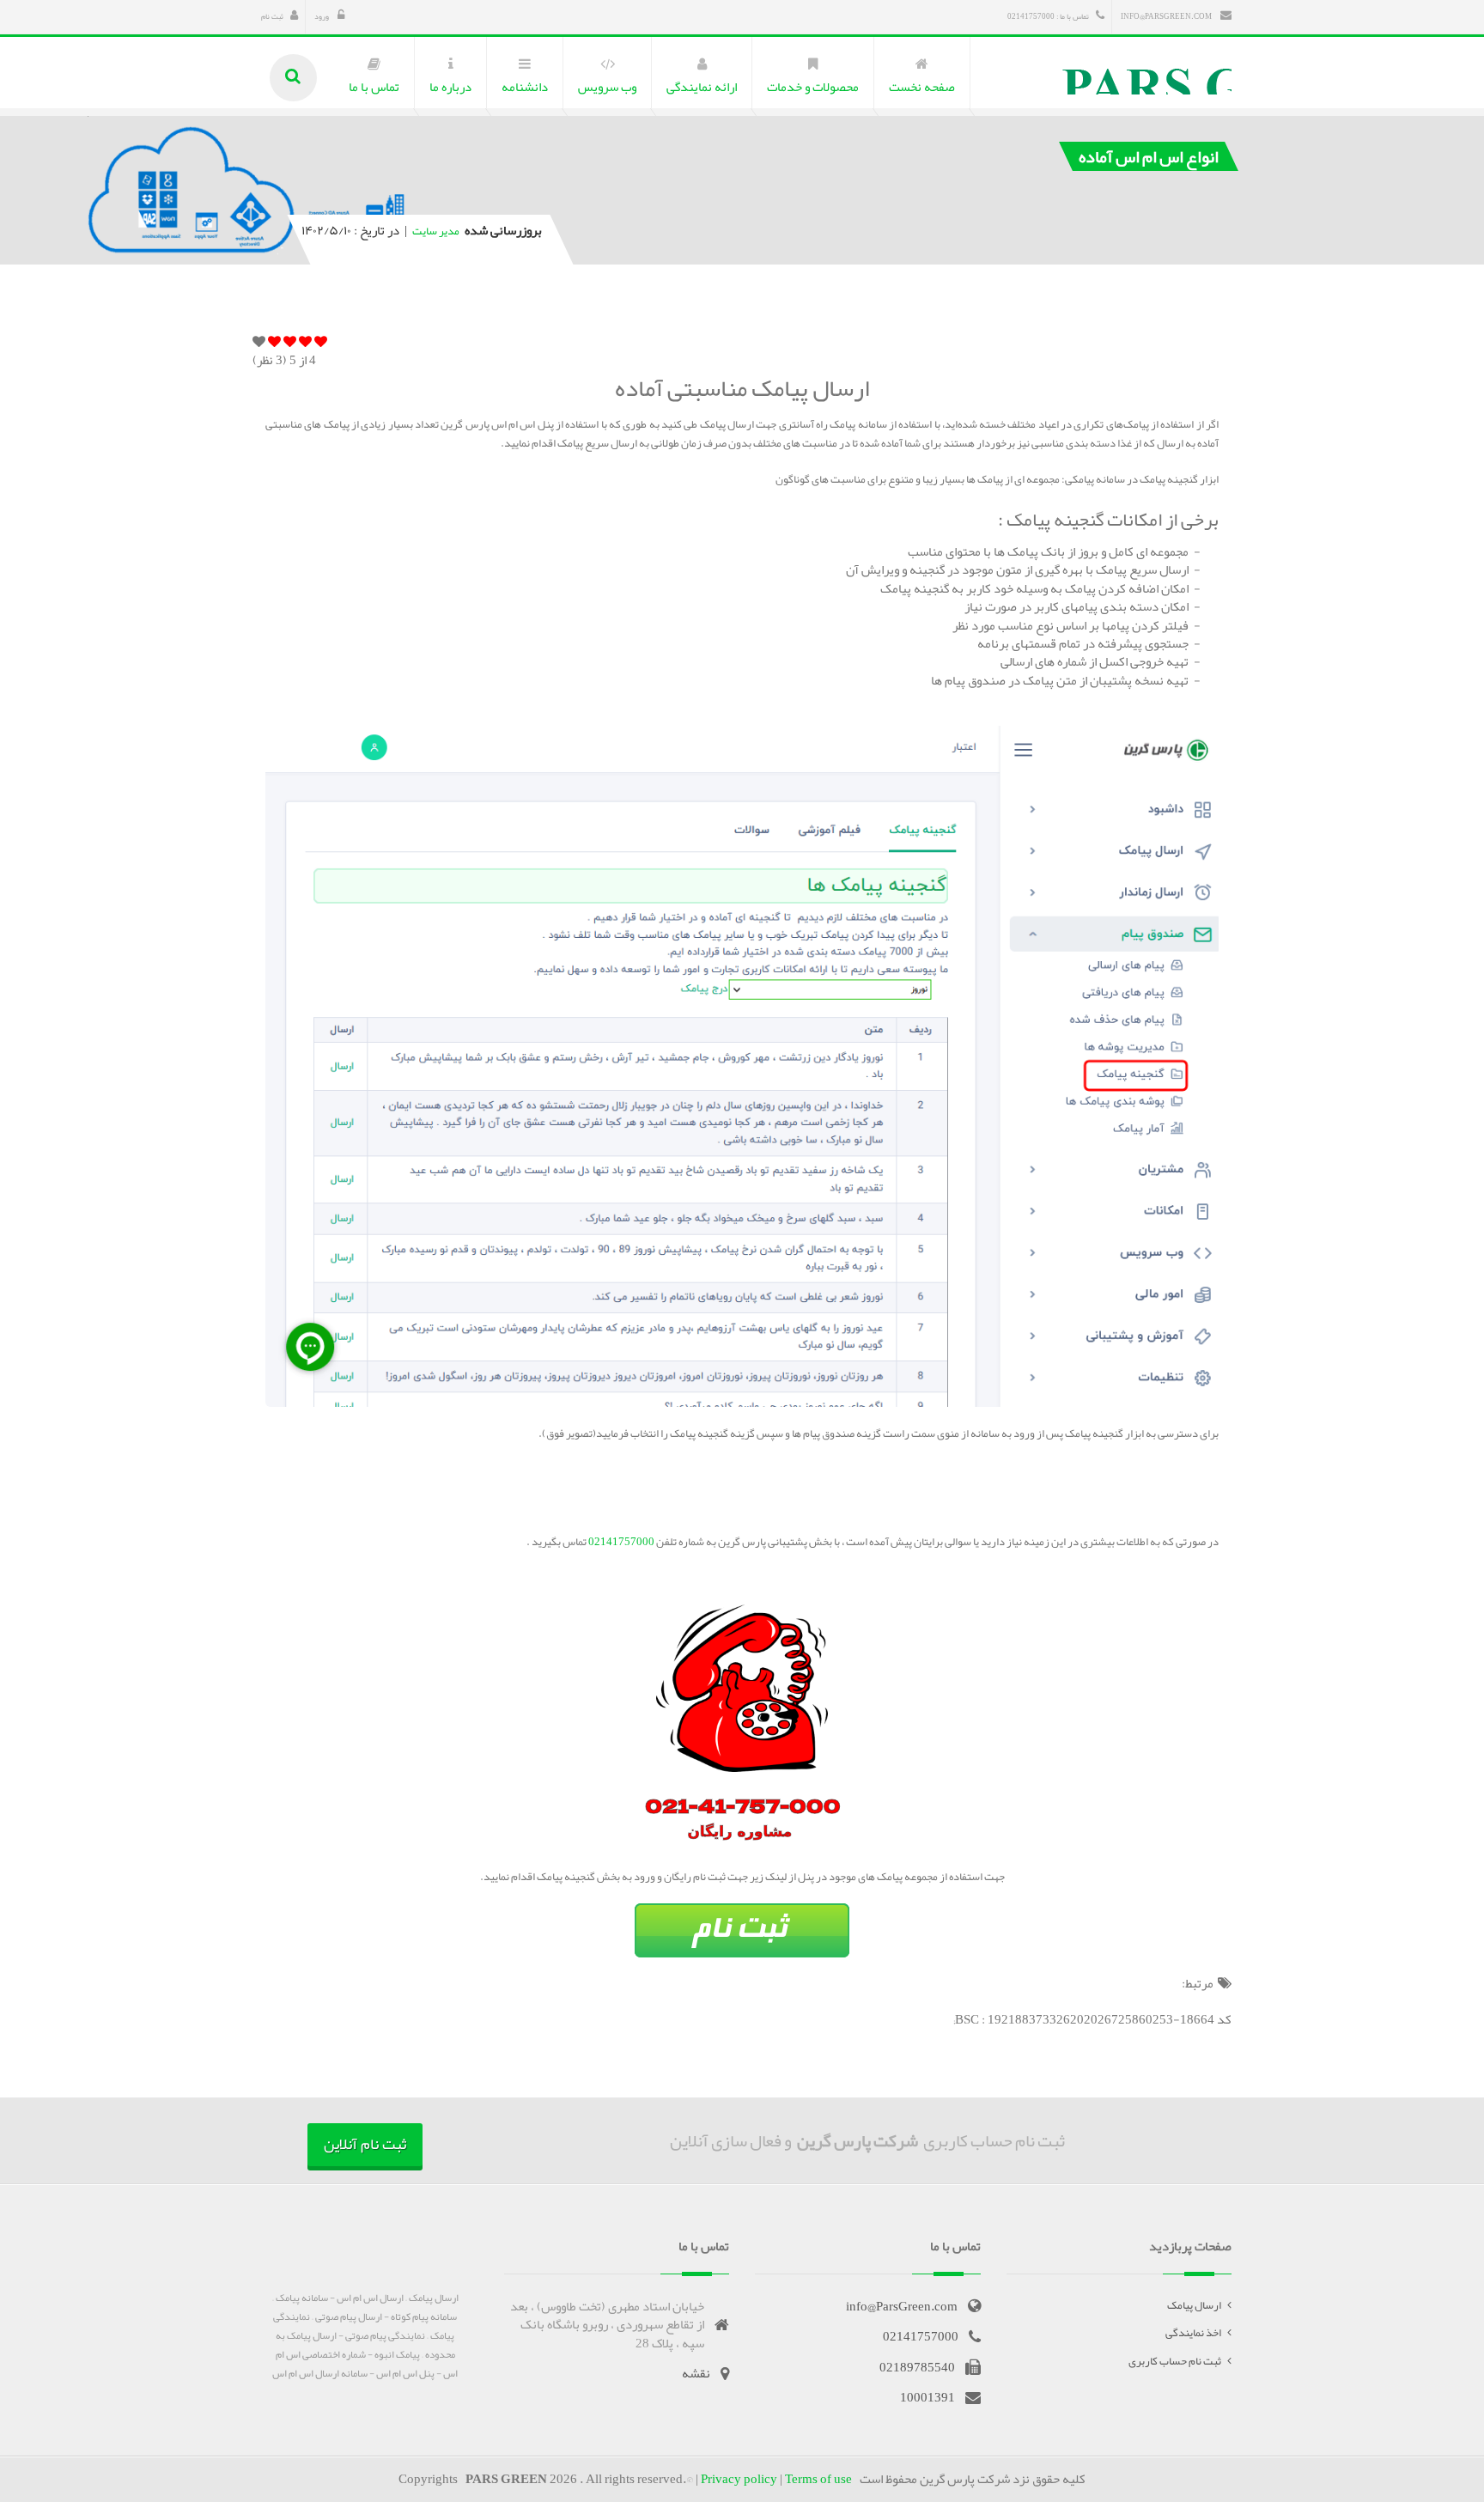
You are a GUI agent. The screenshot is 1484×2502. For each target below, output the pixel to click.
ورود (322, 16)
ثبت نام (272, 16)
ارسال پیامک (1194, 2305)
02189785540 (917, 2367)
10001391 (927, 2397)
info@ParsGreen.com (1167, 16)
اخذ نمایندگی (1193, 2333)
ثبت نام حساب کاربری (1175, 2361)
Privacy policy (739, 2479)
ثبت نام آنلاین (365, 2144)
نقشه (696, 2373)
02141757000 (620, 1542)
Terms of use (818, 2479)
